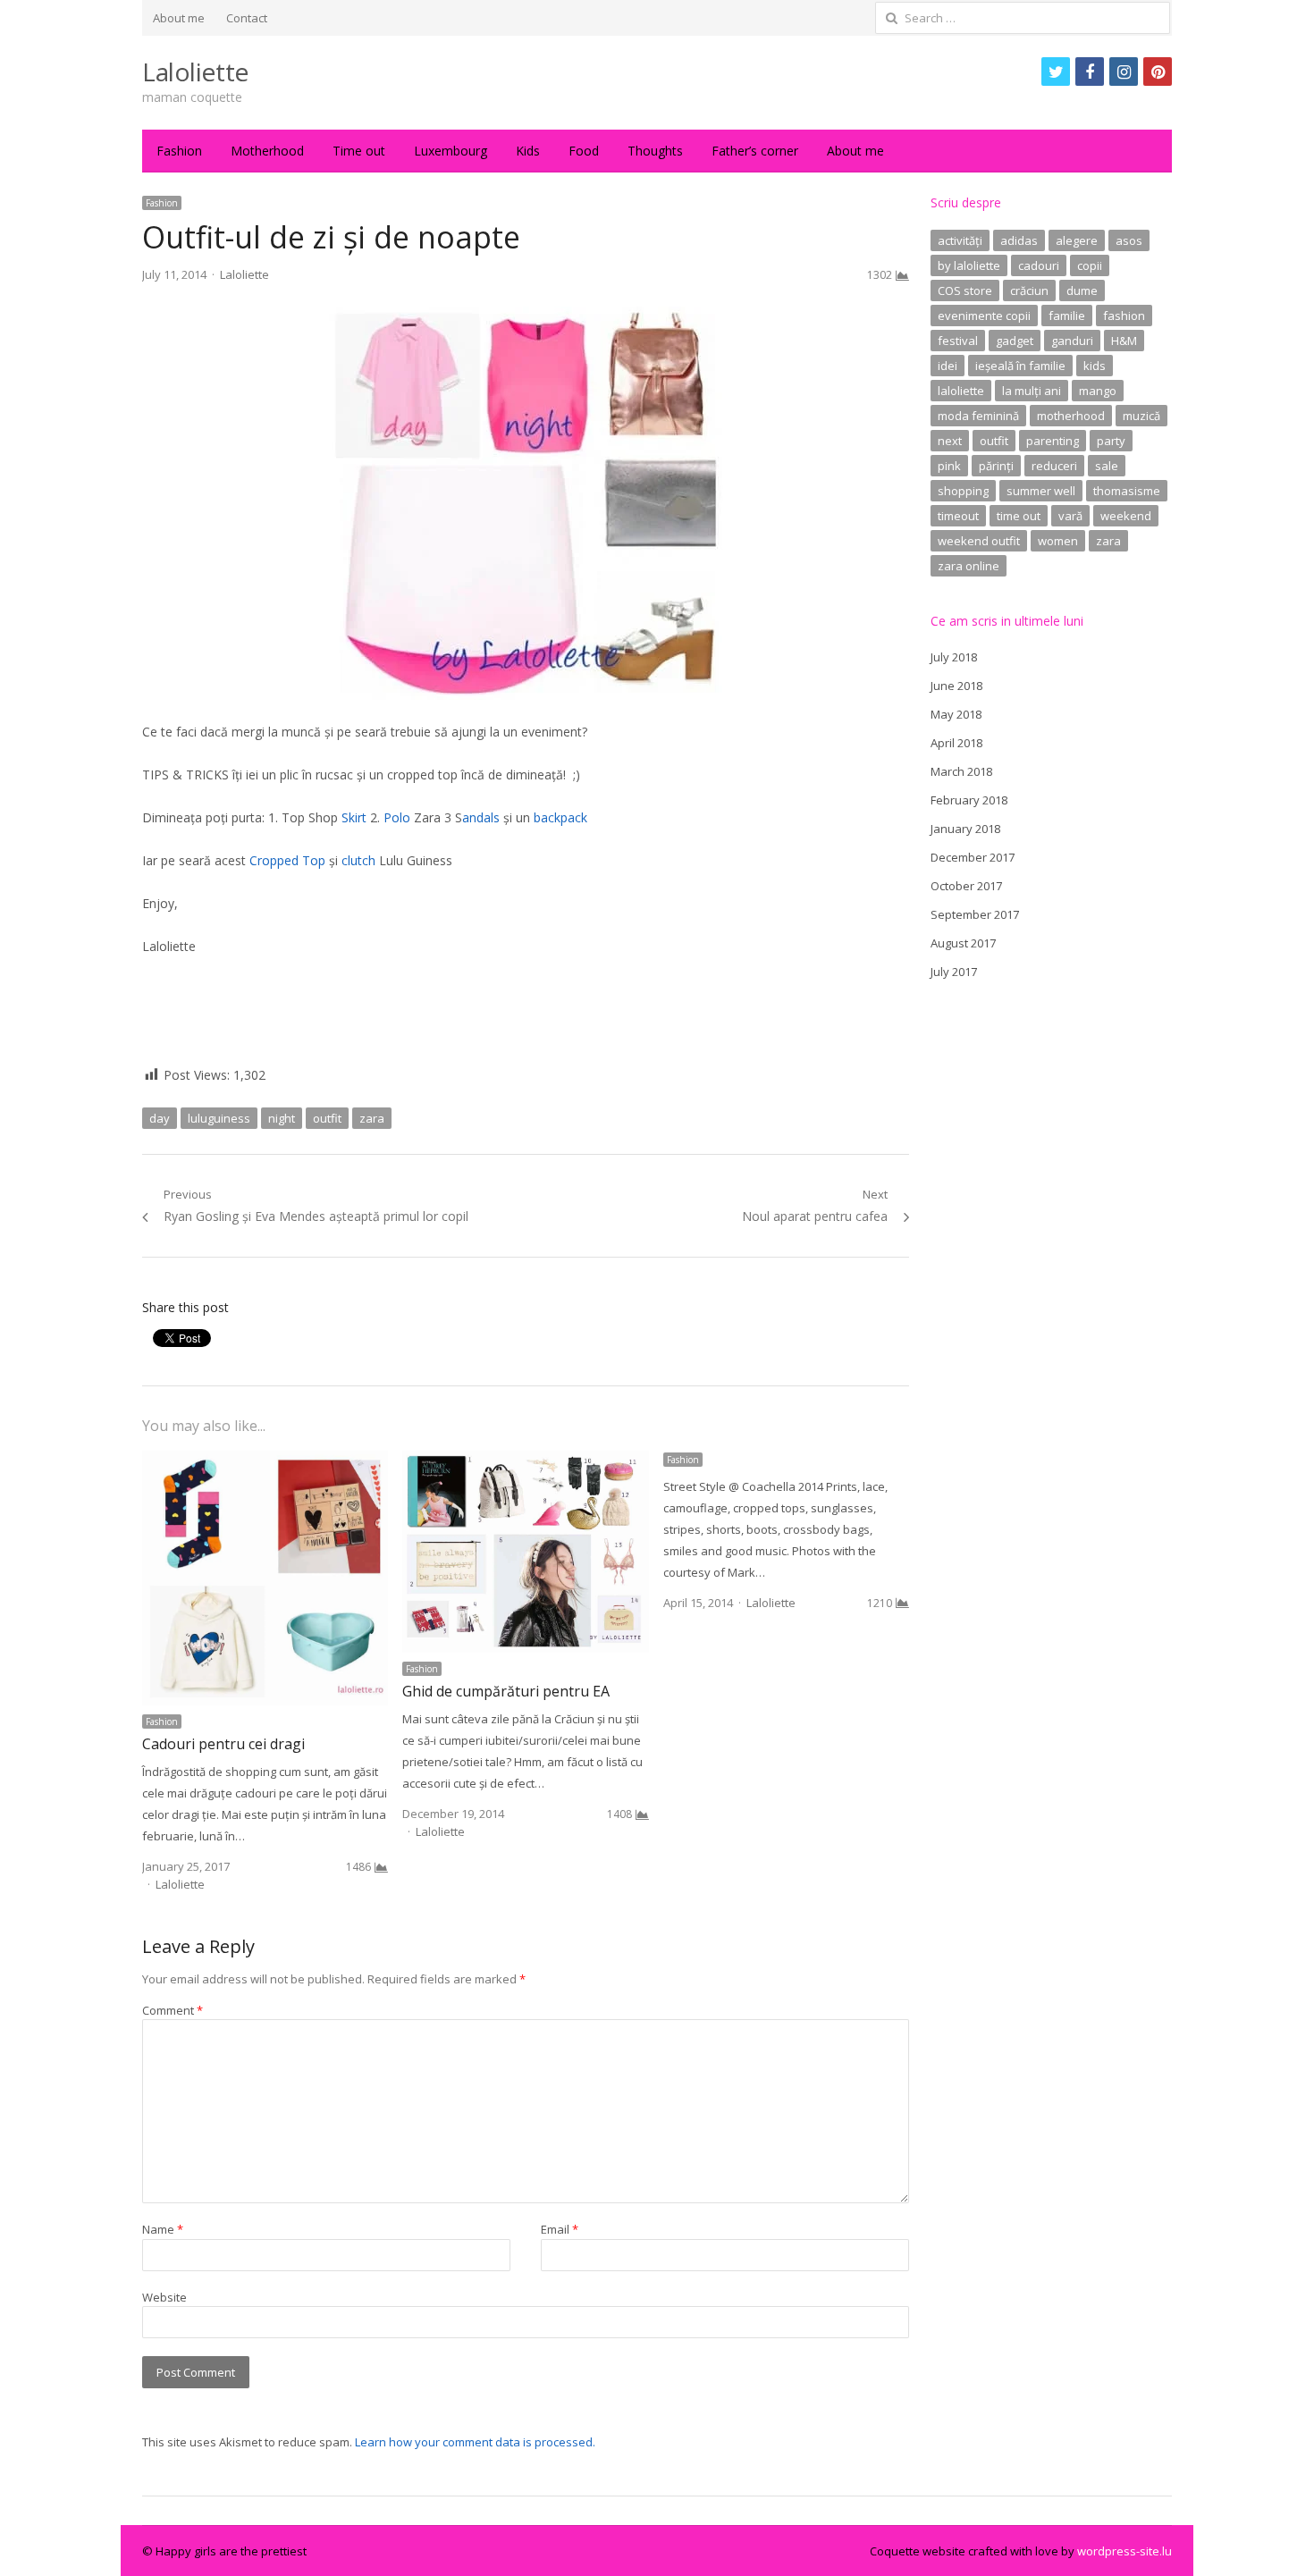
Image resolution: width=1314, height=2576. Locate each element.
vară (1070, 516)
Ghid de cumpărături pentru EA (506, 1691)
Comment (173, 2010)
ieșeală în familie (1020, 366)
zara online (969, 566)
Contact (247, 18)
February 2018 (969, 800)
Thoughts (655, 151)
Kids (528, 151)
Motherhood (267, 151)
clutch (358, 860)
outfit (327, 1118)
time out (1019, 516)
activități (960, 240)
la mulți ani (1032, 391)
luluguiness (219, 1118)
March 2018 (961, 771)
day (160, 1118)
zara (372, 1118)
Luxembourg (451, 151)
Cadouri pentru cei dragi (223, 1744)
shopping (963, 491)
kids (1095, 366)
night (282, 1118)
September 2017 (975, 914)
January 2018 (965, 829)
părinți (996, 466)
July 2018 (954, 657)
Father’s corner (755, 151)
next (950, 441)
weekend (1126, 516)
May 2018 (956, 714)
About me (179, 18)
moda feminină (978, 416)
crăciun (1029, 290)
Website (164, 2297)
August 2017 (963, 943)
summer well (1041, 491)
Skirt (354, 817)
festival (958, 341)
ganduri (1072, 341)
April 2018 (956, 743)
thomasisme (1127, 491)
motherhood (1071, 416)
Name (163, 2229)
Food (584, 151)
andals (481, 817)
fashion (1124, 316)
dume (1082, 290)
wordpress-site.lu (1124, 2551)
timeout (958, 516)
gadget (1015, 341)
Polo (397, 817)
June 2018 (956, 686)
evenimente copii (984, 316)
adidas (1019, 240)
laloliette (961, 391)
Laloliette (195, 72)
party (1111, 441)
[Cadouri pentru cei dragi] (265, 1461)
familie (1067, 316)
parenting (1053, 441)
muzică (1141, 416)
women (1058, 541)
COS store (965, 290)
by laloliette (969, 265)
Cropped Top (287, 860)
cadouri (1039, 265)
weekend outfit (979, 541)
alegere (1077, 240)
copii (1090, 265)
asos (1129, 240)
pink (949, 466)
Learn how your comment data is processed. (475, 2442)
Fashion (179, 151)
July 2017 (954, 972)
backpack (562, 817)
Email (560, 2229)
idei (948, 366)
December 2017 (973, 857)
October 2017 (966, 886)
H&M (1124, 341)
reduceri (1054, 466)
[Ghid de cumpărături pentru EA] (525, 1461)
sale (1107, 466)
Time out (359, 151)
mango (1098, 391)
